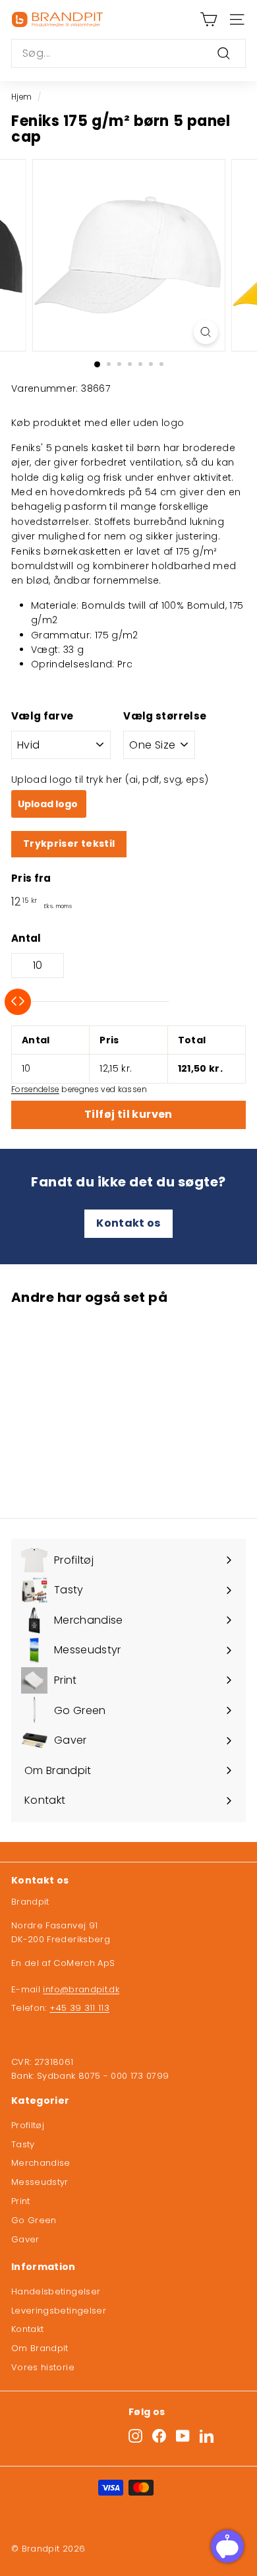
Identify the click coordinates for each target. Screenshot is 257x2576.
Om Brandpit (40, 2348)
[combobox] (128, 53)
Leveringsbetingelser (59, 2311)
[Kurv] (209, 19)
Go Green (34, 2220)
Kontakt (27, 2329)
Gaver (25, 2239)
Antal (26, 938)
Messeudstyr (40, 2182)
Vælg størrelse (165, 716)
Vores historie (43, 2367)
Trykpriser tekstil (69, 843)
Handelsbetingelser (56, 2291)
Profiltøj (28, 2125)
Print (21, 2201)
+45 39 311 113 (79, 2008)
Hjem (21, 97)
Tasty (23, 2144)
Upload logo (49, 804)
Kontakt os (128, 1223)
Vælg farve (43, 716)
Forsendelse (35, 1089)
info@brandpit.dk (81, 1989)
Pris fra (31, 878)
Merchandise (41, 2163)
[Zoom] (205, 332)
